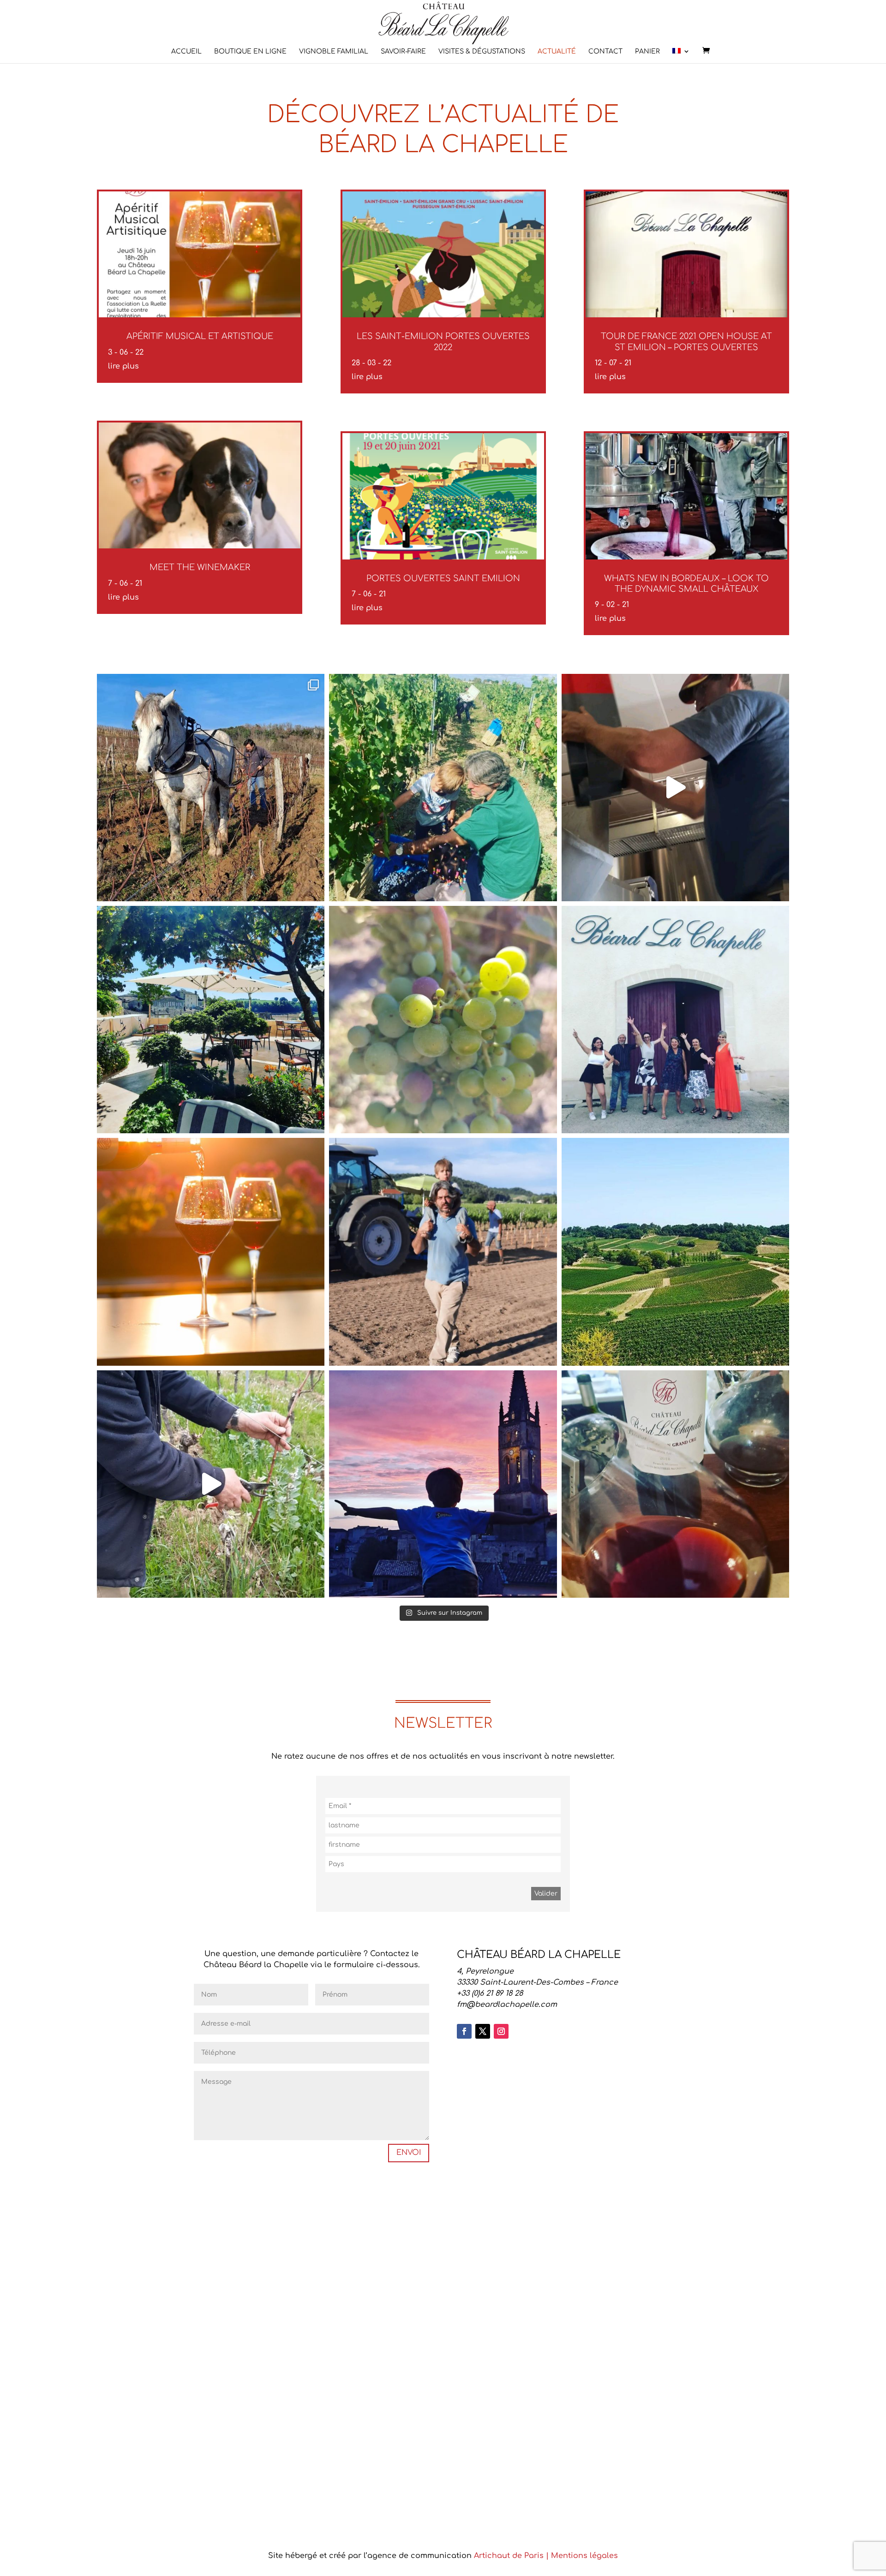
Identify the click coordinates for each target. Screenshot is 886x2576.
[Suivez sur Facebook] (464, 2031)
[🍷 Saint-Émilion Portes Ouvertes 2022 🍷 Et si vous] (675, 1252)
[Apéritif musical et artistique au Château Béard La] (211, 1252)
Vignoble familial (334, 52)
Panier (647, 52)
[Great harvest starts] (675, 788)
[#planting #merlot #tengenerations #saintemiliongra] (443, 1252)
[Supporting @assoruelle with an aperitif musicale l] (675, 1020)
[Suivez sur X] (483, 2031)
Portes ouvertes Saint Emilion (443, 578)
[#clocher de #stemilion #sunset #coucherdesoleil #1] (443, 1484)
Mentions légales (584, 2556)
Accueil (186, 52)
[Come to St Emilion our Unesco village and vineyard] (211, 1020)
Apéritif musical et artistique (200, 336)
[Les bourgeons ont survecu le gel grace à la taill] (211, 1484)
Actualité (557, 52)
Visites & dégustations (482, 52)
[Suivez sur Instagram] (501, 2031)
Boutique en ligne (250, 52)
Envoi (409, 2153)
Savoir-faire (403, 52)
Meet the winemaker (200, 567)
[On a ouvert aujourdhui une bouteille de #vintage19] (675, 1484)
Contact (605, 52)
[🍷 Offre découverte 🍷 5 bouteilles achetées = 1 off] (211, 788)
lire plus (123, 366)
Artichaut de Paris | (512, 2556)
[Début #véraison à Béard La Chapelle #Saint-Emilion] (443, 1020)
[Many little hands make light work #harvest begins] (443, 788)
